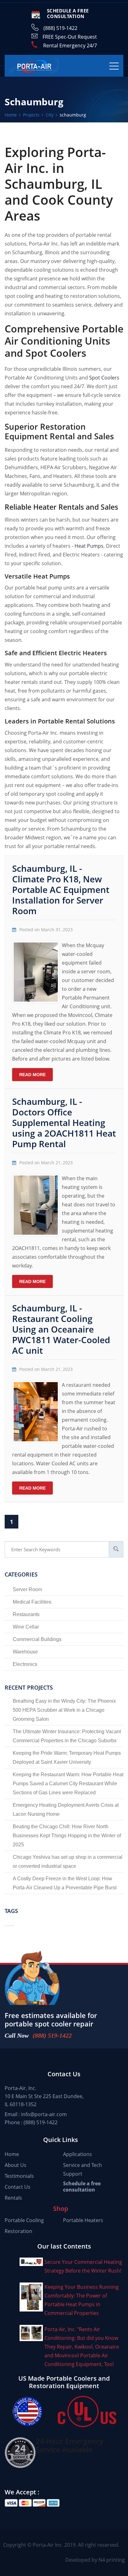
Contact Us (18, 2187)
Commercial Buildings (37, 1639)
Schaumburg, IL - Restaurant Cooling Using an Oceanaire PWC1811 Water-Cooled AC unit (61, 1329)
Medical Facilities (32, 1602)
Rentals (13, 2198)
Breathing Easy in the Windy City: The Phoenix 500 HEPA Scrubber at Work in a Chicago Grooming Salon (64, 1710)
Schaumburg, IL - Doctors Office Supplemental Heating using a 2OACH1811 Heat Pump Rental (64, 1123)
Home (12, 2154)
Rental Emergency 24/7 (70, 45)
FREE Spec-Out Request (70, 37)
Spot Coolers (104, 378)
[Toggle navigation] (114, 66)
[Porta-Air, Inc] (34, 66)
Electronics (25, 1664)
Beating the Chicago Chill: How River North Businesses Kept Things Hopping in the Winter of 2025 (67, 1836)
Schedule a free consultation (82, 2187)
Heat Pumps (89, 546)
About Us (16, 2165)
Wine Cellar (26, 1627)
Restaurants (26, 1614)
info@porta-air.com (44, 2114)
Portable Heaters (83, 2220)
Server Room (27, 1589)
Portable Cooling (24, 2220)
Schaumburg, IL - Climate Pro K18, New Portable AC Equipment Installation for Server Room (61, 890)
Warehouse (25, 1652)
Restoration (18, 2231)
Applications (78, 2154)
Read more (32, 1075)
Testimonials (19, 2176)
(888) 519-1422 (60, 28)
